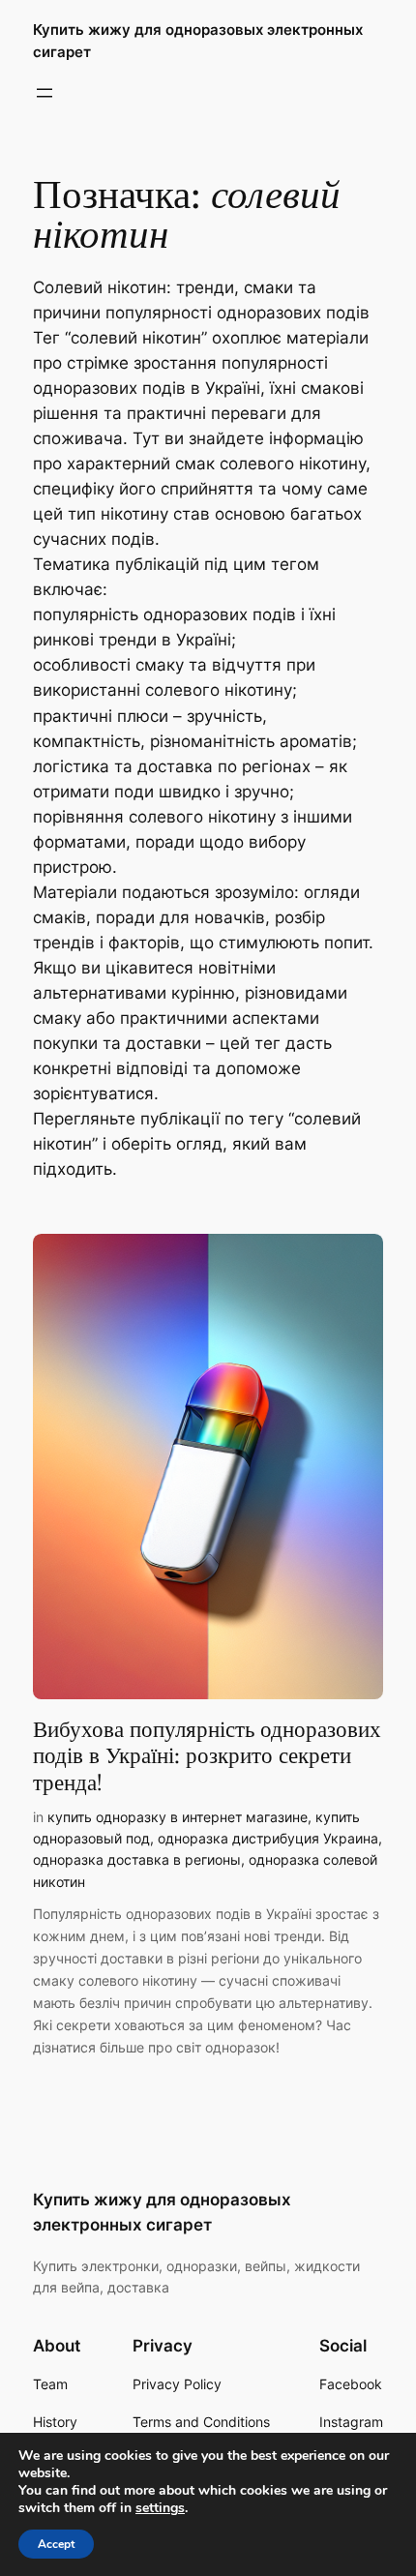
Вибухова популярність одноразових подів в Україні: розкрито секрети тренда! (207, 1757)
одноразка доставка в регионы (137, 1859)
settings (160, 2508)
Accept (56, 2544)
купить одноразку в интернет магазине (178, 1817)
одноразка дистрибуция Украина (268, 1838)
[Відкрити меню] (45, 93)
